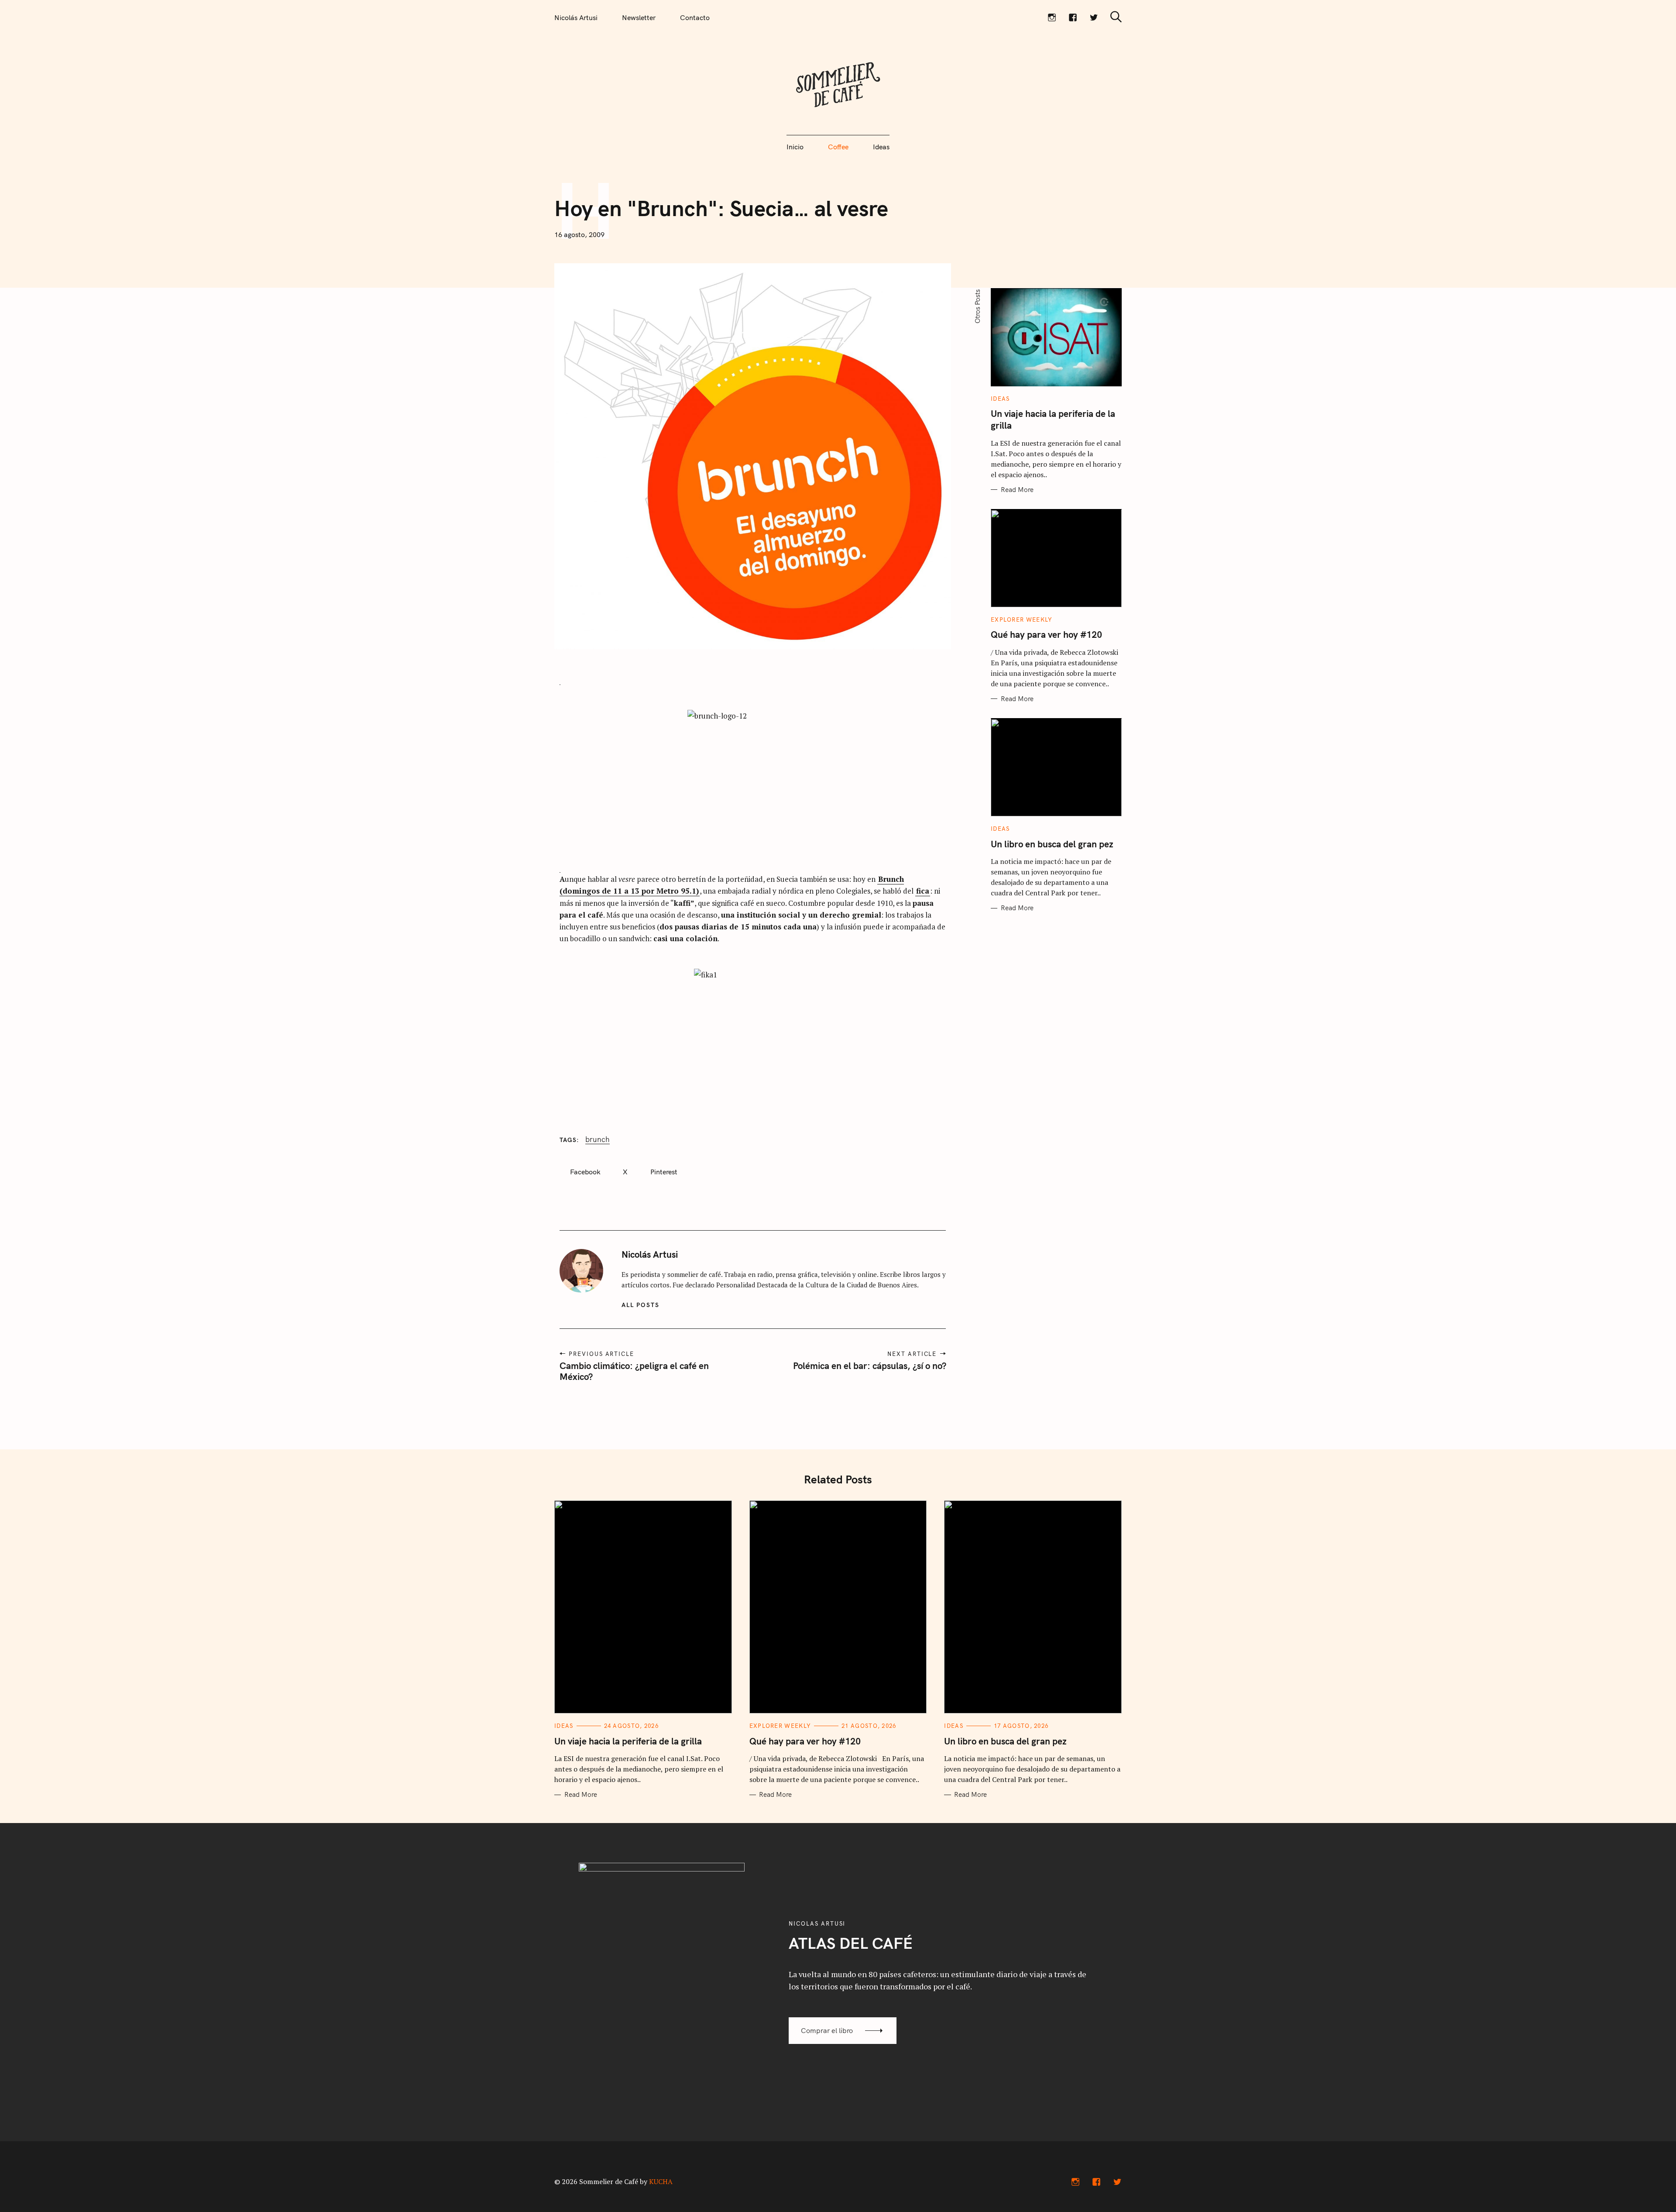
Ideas (881, 147)
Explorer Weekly (1022, 620)
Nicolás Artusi (576, 17)
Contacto (695, 17)
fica (923, 891)
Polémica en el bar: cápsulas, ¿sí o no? (869, 1366)
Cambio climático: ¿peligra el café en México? (634, 1371)
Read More (1017, 490)
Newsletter (639, 17)
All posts (641, 1305)
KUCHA (661, 2181)
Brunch (598, 1139)
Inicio (795, 147)
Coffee (838, 147)
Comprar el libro (827, 2030)
